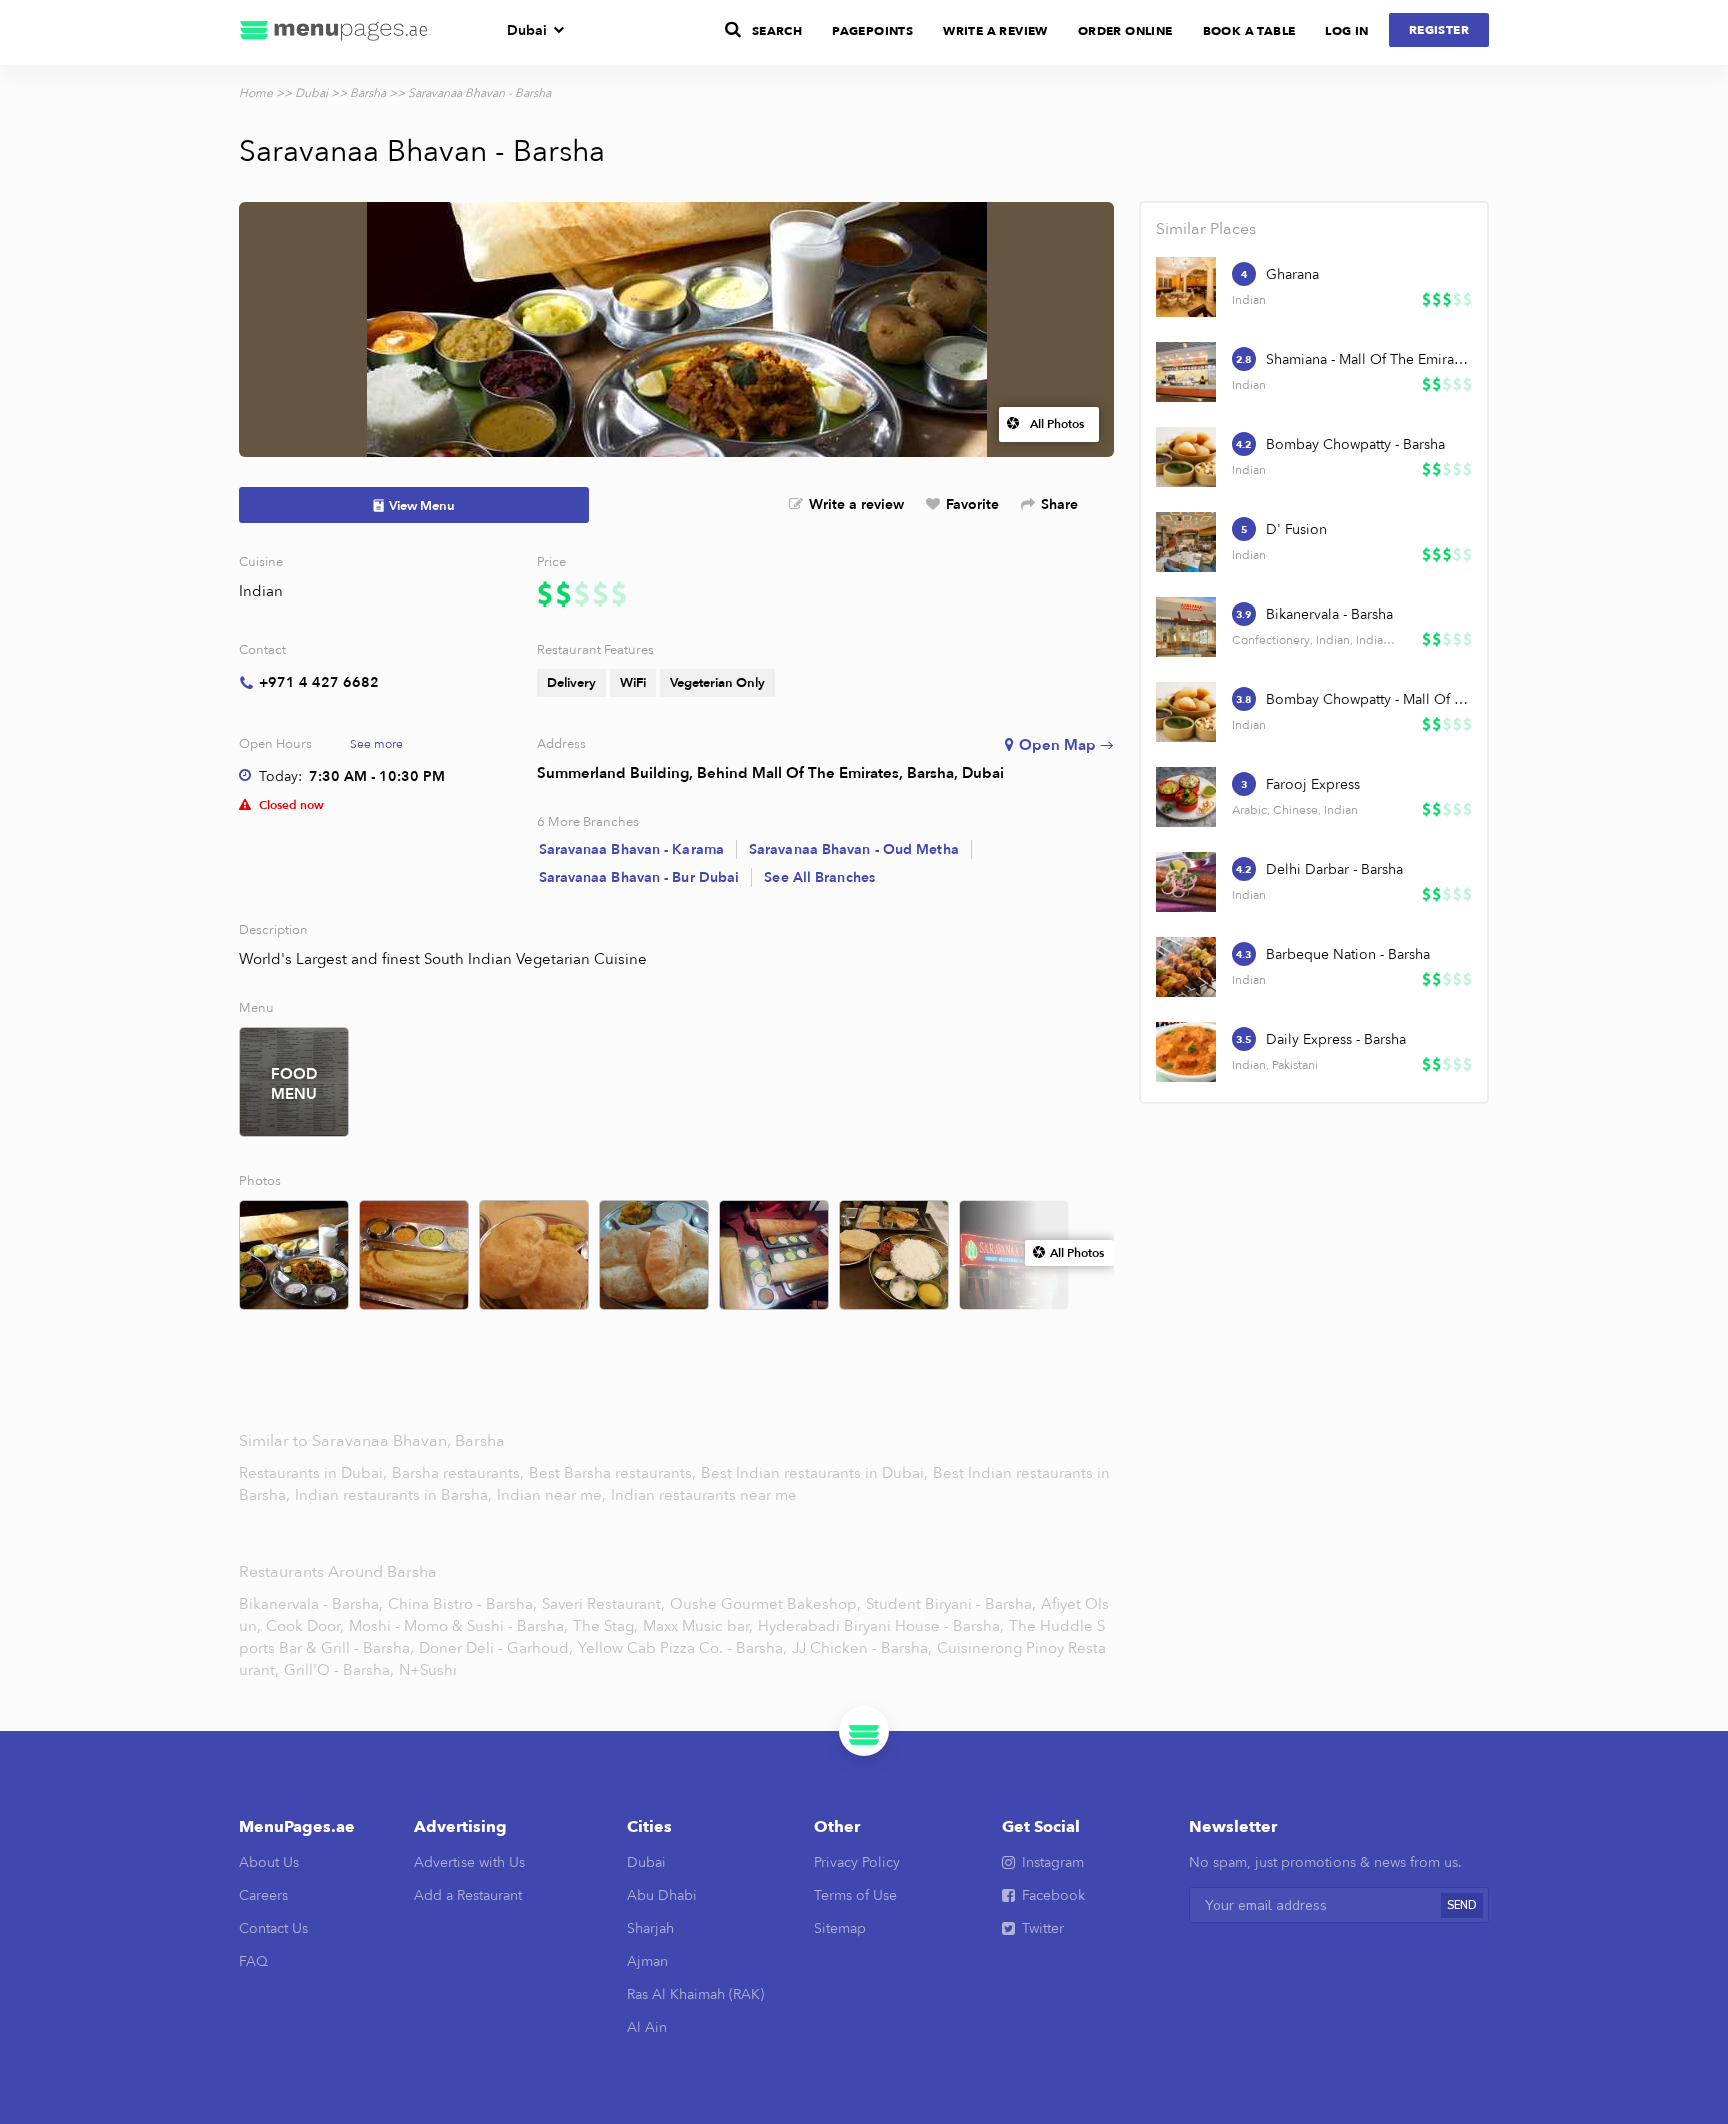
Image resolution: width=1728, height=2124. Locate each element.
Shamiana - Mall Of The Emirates (1368, 359)
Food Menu (294, 1084)
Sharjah (650, 1928)
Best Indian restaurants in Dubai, (816, 1473)
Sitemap (840, 1928)
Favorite (972, 504)
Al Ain (647, 2027)
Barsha (368, 93)
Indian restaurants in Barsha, (395, 1495)
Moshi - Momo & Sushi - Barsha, (458, 1626)
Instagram (1053, 1862)
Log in (1346, 31)
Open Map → (1066, 745)
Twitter (1043, 1928)
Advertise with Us (469, 1862)
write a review (995, 31)
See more (376, 744)
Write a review (856, 504)
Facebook (1053, 1895)
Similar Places (1206, 229)
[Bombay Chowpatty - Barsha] (1186, 457)
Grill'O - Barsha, (339, 1670)
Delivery (571, 683)
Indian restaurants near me (704, 1495)
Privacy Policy (857, 1862)
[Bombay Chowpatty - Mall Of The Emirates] (1186, 712)
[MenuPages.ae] (334, 32)
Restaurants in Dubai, (315, 1473)
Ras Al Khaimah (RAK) (695, 1994)
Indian (261, 591)
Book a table (1249, 31)
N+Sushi (428, 1670)
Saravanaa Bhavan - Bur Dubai (639, 877)
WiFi (633, 683)
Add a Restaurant (468, 1895)
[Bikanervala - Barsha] (1186, 627)
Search (777, 31)
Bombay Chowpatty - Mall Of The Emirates (1368, 699)
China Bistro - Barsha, (462, 1604)
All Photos (1057, 424)
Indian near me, (553, 1495)
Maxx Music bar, (698, 1626)
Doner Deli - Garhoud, (496, 1648)
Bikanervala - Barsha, (311, 1604)
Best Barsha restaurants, (614, 1473)
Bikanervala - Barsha (1329, 614)
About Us (269, 1862)
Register (1439, 30)
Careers (263, 1895)
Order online (1125, 31)
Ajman (647, 1961)
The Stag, (605, 1626)
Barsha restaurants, (460, 1473)
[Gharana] (1186, 287)
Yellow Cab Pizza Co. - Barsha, (682, 1648)
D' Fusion (1296, 529)
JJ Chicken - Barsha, (862, 1648)
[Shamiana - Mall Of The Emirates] (1186, 372)
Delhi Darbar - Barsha (1334, 869)
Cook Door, (305, 1626)
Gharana (1292, 274)
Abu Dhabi (662, 1895)
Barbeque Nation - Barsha (1348, 954)
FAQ (253, 1961)
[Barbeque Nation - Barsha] (1186, 967)
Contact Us (273, 1928)
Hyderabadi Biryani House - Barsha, (881, 1626)
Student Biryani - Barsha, (951, 1604)
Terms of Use (855, 1895)
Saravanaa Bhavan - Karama (632, 849)
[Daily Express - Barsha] (1186, 1052)
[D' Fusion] (1186, 542)
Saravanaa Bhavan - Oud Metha (854, 849)
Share (1059, 504)
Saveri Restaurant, (603, 1604)
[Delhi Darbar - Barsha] (1186, 882)
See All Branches (819, 877)
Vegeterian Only (717, 683)
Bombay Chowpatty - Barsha (1355, 444)
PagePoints (872, 31)
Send (1462, 1905)
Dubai (527, 30)
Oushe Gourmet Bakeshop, (765, 1604)
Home (256, 93)
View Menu (422, 506)
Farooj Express (1313, 784)
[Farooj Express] (1186, 797)
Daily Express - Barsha (1336, 1039)
